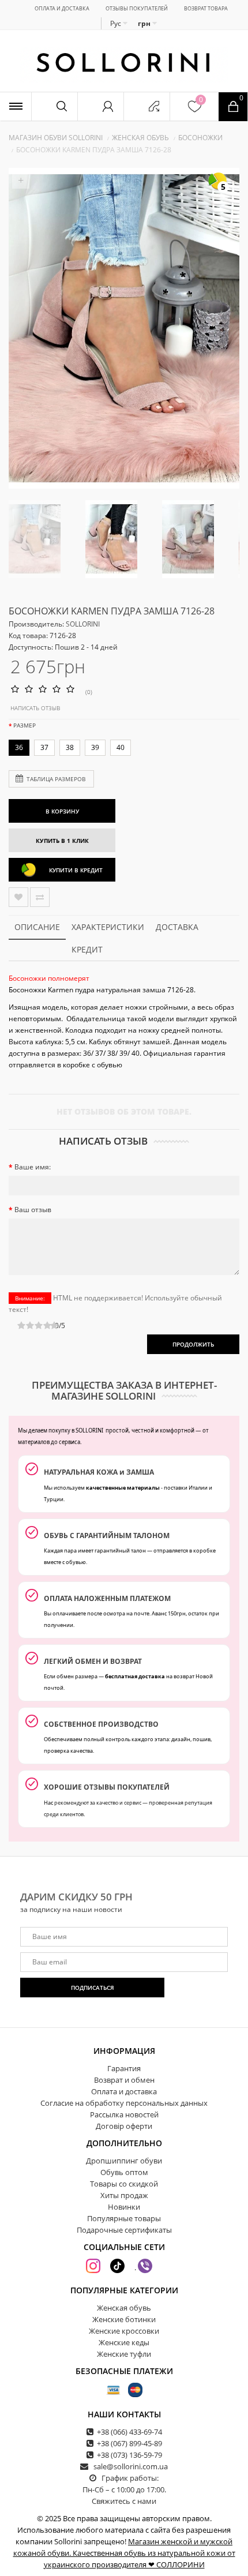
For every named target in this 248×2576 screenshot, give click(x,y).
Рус (117, 23)
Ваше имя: (33, 1167)
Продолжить (193, 1344)
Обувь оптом (124, 2172)
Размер (25, 725)
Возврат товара (206, 8)
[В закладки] (18, 897)
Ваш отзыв (33, 1210)
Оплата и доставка (62, 8)
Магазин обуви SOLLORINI (56, 138)
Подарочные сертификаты (124, 2230)
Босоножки (200, 138)
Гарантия (124, 2068)
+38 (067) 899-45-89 (129, 2443)
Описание (37, 927)
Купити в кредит (76, 870)
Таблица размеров (56, 779)
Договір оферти (124, 2126)
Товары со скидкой (124, 2184)
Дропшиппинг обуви (124, 2161)
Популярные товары (124, 2218)
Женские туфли (124, 2354)
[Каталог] (16, 106)
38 (70, 747)
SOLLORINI (83, 624)
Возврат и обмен (124, 2080)
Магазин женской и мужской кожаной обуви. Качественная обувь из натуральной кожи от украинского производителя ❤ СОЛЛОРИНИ (124, 2553)
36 (19, 747)
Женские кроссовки (124, 2331)
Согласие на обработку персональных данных (124, 2103)
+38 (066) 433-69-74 (129, 2432)
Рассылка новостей (124, 2114)
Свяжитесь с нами (124, 2501)
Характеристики (108, 927)
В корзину (62, 811)
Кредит (87, 949)
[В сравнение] (40, 897)
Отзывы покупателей (137, 8)
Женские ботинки (124, 2319)
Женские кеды (124, 2342)
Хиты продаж (124, 2195)
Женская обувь (140, 138)
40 (121, 747)
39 (95, 747)
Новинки (124, 2207)
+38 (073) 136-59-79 (129, 2455)
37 (44, 747)
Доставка (177, 927)
